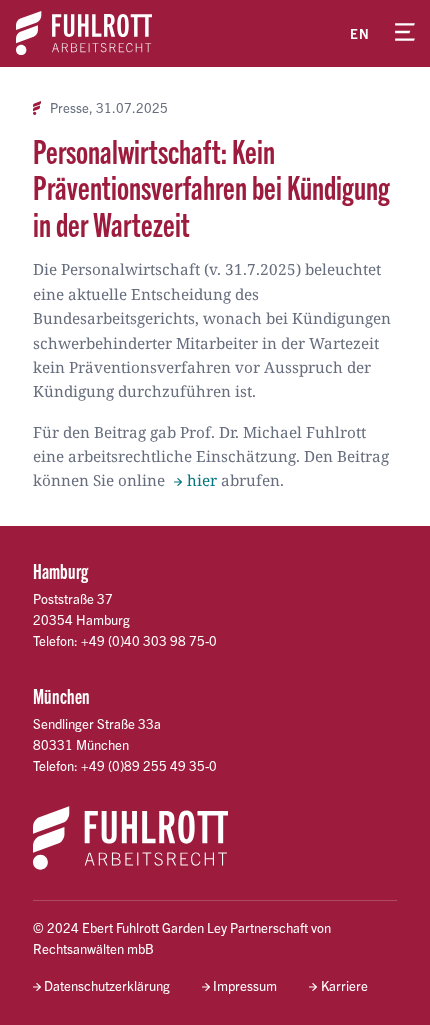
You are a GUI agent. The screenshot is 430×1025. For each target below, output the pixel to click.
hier (202, 480)
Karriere (344, 985)
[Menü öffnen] (405, 33)
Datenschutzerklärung (107, 985)
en (360, 33)
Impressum (245, 985)
